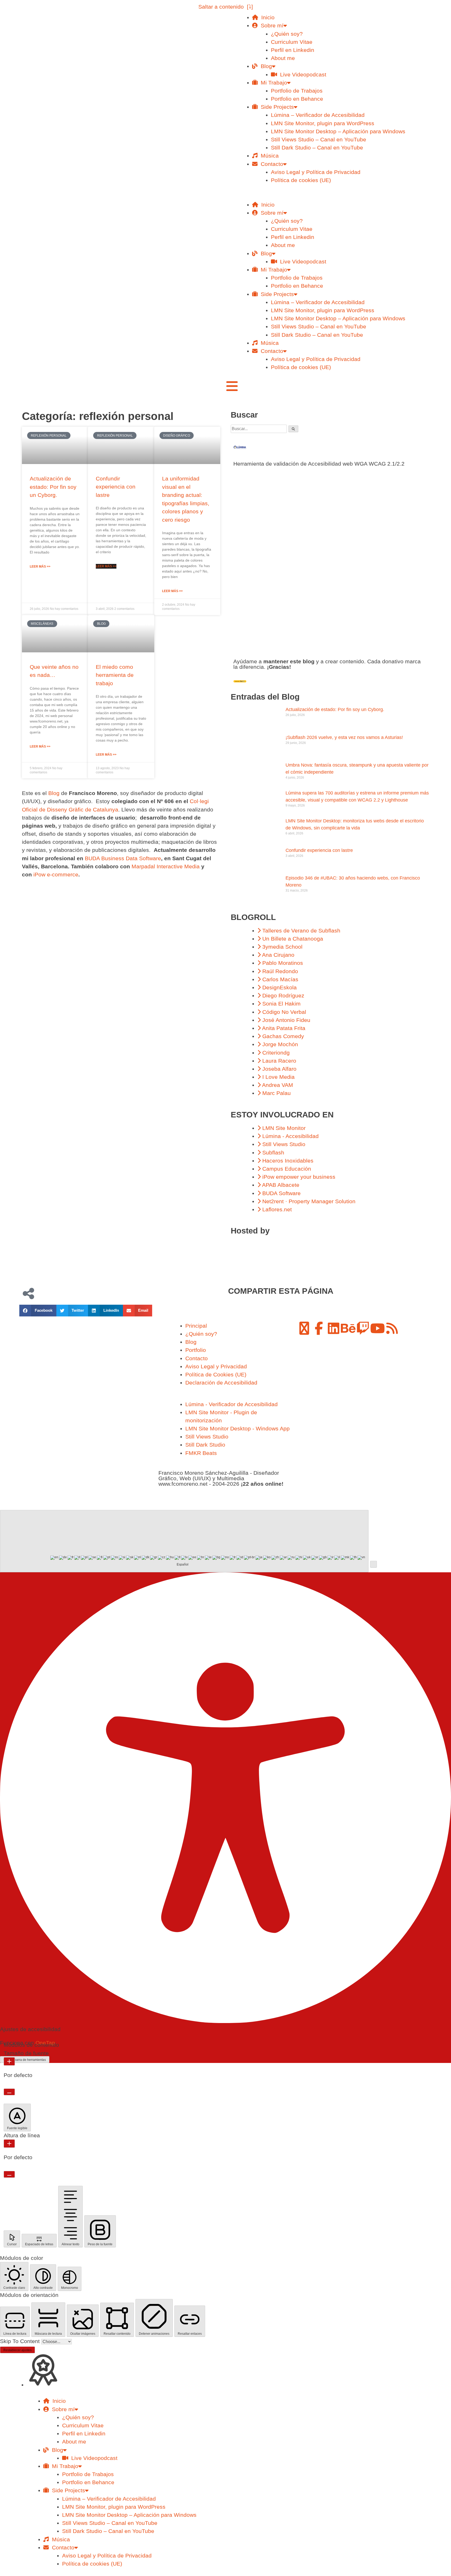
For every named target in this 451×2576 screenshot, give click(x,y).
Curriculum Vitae (292, 42)
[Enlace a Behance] (348, 1328)
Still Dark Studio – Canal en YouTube (317, 148)
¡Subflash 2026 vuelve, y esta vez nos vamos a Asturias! (344, 737)
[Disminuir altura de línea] (9, 2174)
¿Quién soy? (287, 34)
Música (268, 156)
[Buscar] (293, 429)
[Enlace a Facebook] (319, 1328)
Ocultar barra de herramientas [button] (25, 2060)
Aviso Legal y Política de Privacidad (316, 172)
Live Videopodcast (302, 74)
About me (283, 58)
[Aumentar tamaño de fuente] (9, 2061)
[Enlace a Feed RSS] (392, 1328)
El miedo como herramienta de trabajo (115, 675)
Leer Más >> (40, 567)
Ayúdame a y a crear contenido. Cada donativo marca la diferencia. (327, 664)
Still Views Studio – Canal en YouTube (319, 139)
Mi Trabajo (272, 83)
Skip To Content (21, 2341)
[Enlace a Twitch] (363, 1328)
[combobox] (184, 1541)
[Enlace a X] (304, 1328)
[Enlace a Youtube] (377, 1328)
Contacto (270, 164)
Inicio (266, 17)
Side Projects (276, 107)
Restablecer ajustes (17, 2350)
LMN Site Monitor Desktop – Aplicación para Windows (338, 131)
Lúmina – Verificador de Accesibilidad (318, 115)
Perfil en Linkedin (293, 50)
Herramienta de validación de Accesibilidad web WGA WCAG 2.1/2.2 (319, 464)
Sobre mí (271, 25)
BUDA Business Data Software (123, 858)
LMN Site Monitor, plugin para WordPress (323, 123)
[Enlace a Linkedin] (334, 1328)
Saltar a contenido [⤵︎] (226, 7)
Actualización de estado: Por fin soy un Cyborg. (53, 487)
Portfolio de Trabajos (297, 91)
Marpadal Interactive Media (166, 866)
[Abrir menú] (232, 386)
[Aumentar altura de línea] (9, 2144)
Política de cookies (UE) (301, 180)
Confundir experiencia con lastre (116, 487)
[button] (330, 196)
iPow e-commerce (56, 874)
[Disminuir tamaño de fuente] (9, 2092)
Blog (265, 66)
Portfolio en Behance (297, 99)
